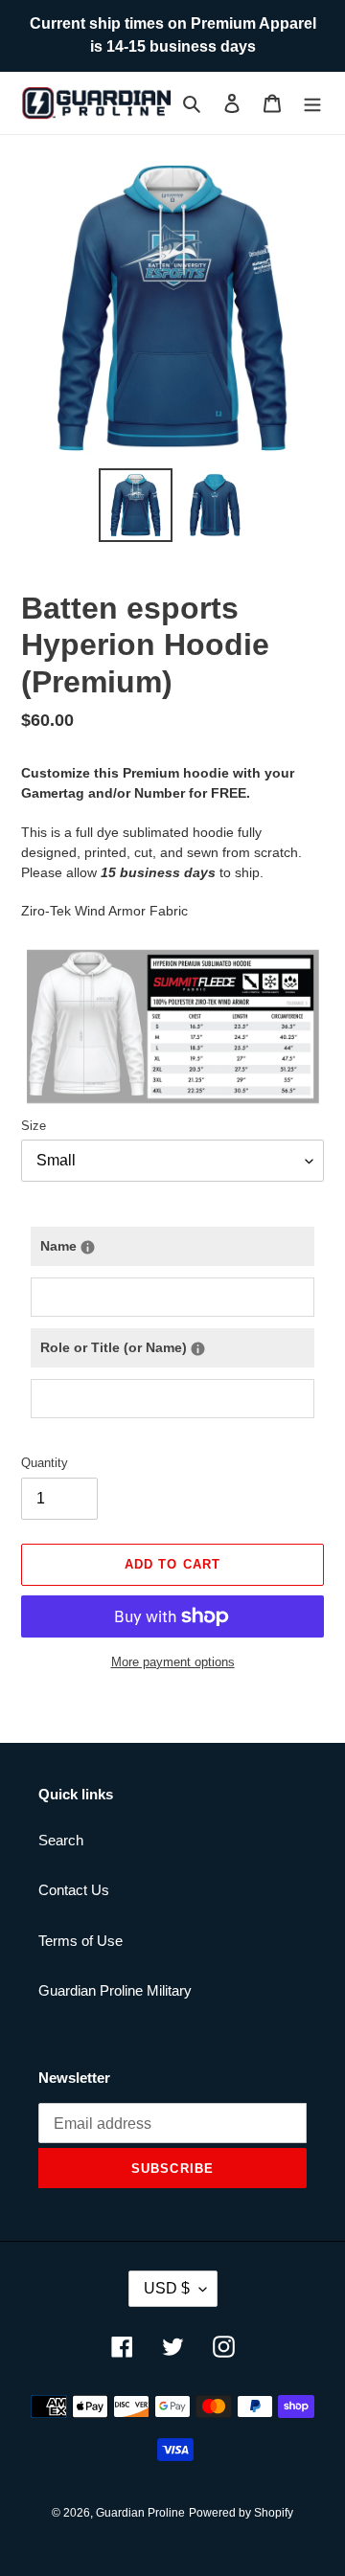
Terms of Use (80, 1941)
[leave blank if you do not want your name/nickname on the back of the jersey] (88, 1247)
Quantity (45, 1463)
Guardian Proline (140, 2513)
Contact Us (74, 1890)
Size (34, 1126)
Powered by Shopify (241, 2513)
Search (61, 1840)
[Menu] (312, 103)
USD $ (167, 2288)
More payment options (173, 1662)
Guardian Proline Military (115, 1990)
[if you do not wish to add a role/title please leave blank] (198, 1349)
